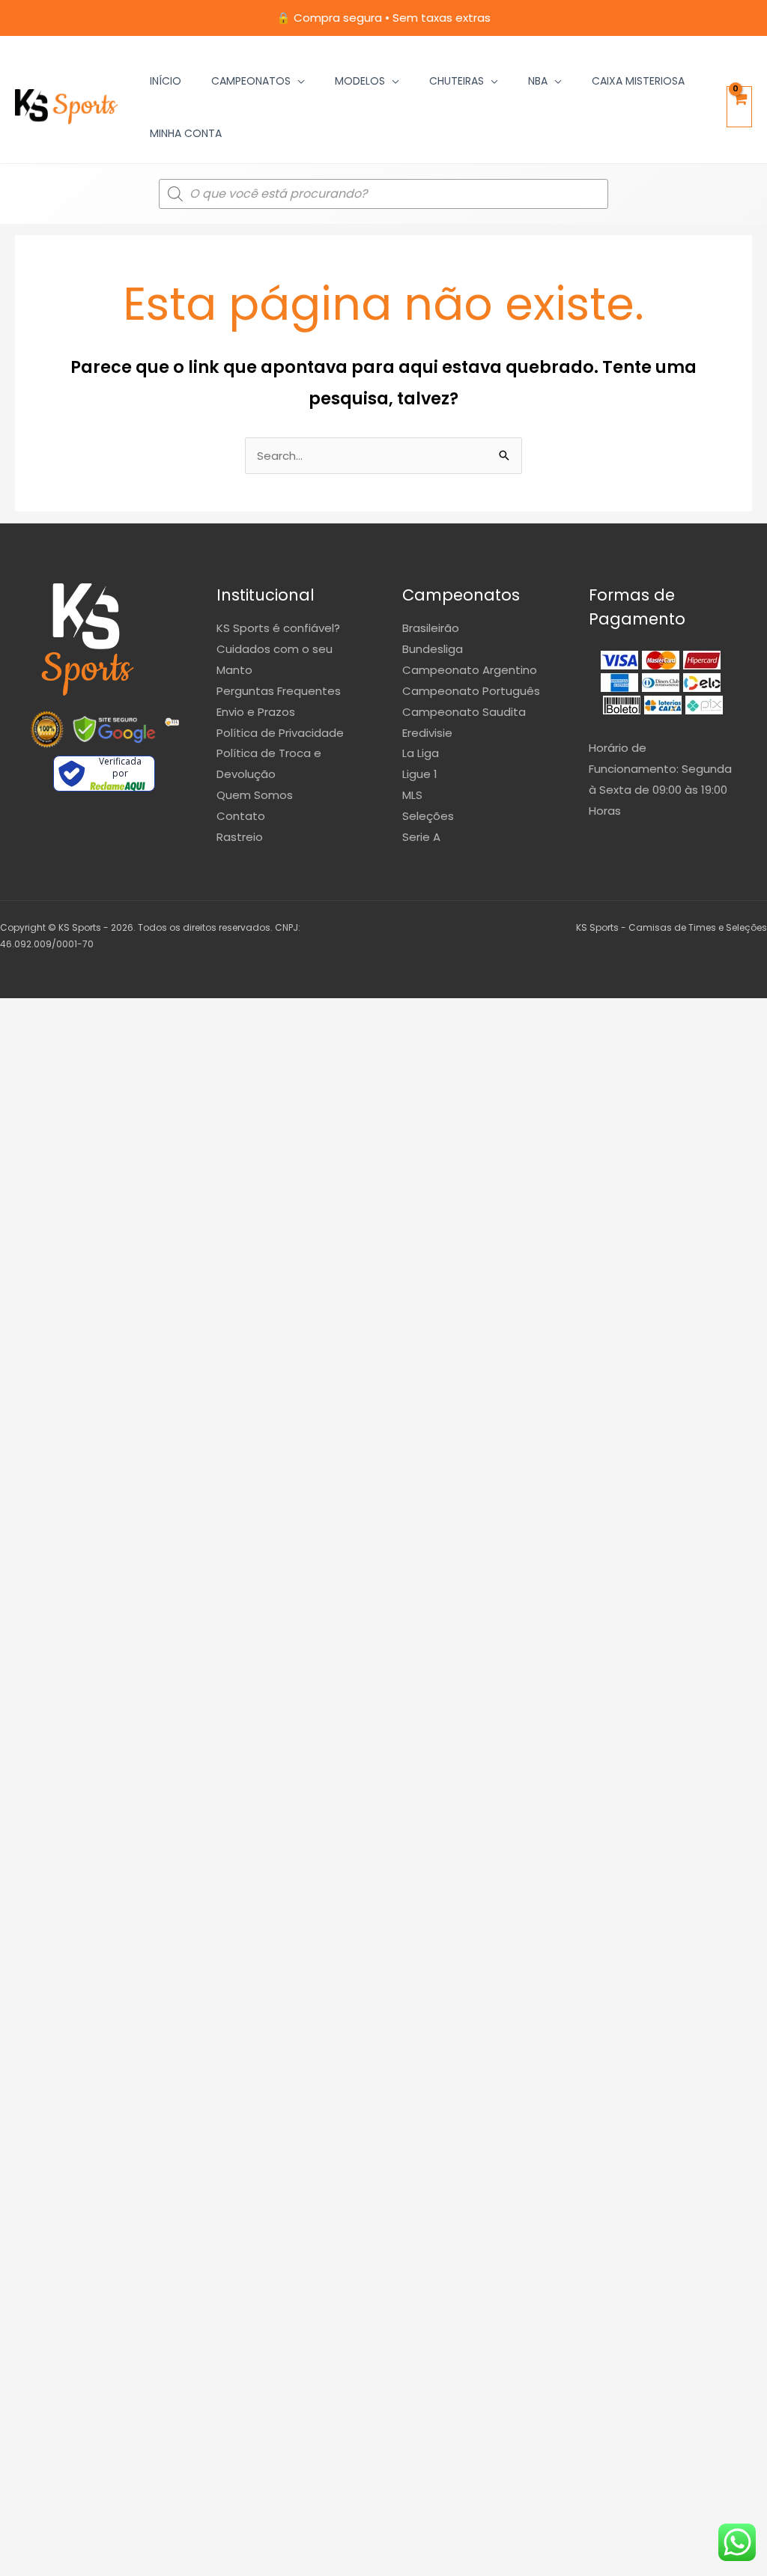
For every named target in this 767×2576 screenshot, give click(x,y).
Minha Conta (186, 133)
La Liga (421, 753)
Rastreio (240, 837)
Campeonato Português (471, 691)
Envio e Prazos (256, 712)
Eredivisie (427, 733)
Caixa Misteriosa (638, 81)
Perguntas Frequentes (279, 691)
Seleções (428, 816)
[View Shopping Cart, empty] (739, 107)
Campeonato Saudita (464, 712)
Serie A (421, 837)
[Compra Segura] (172, 729)
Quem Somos (255, 795)
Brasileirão (431, 628)
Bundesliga (433, 649)
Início (166, 81)
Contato (241, 816)
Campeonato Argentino (470, 670)
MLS (412, 795)
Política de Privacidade (280, 733)
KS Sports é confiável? (278, 628)
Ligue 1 (420, 774)
